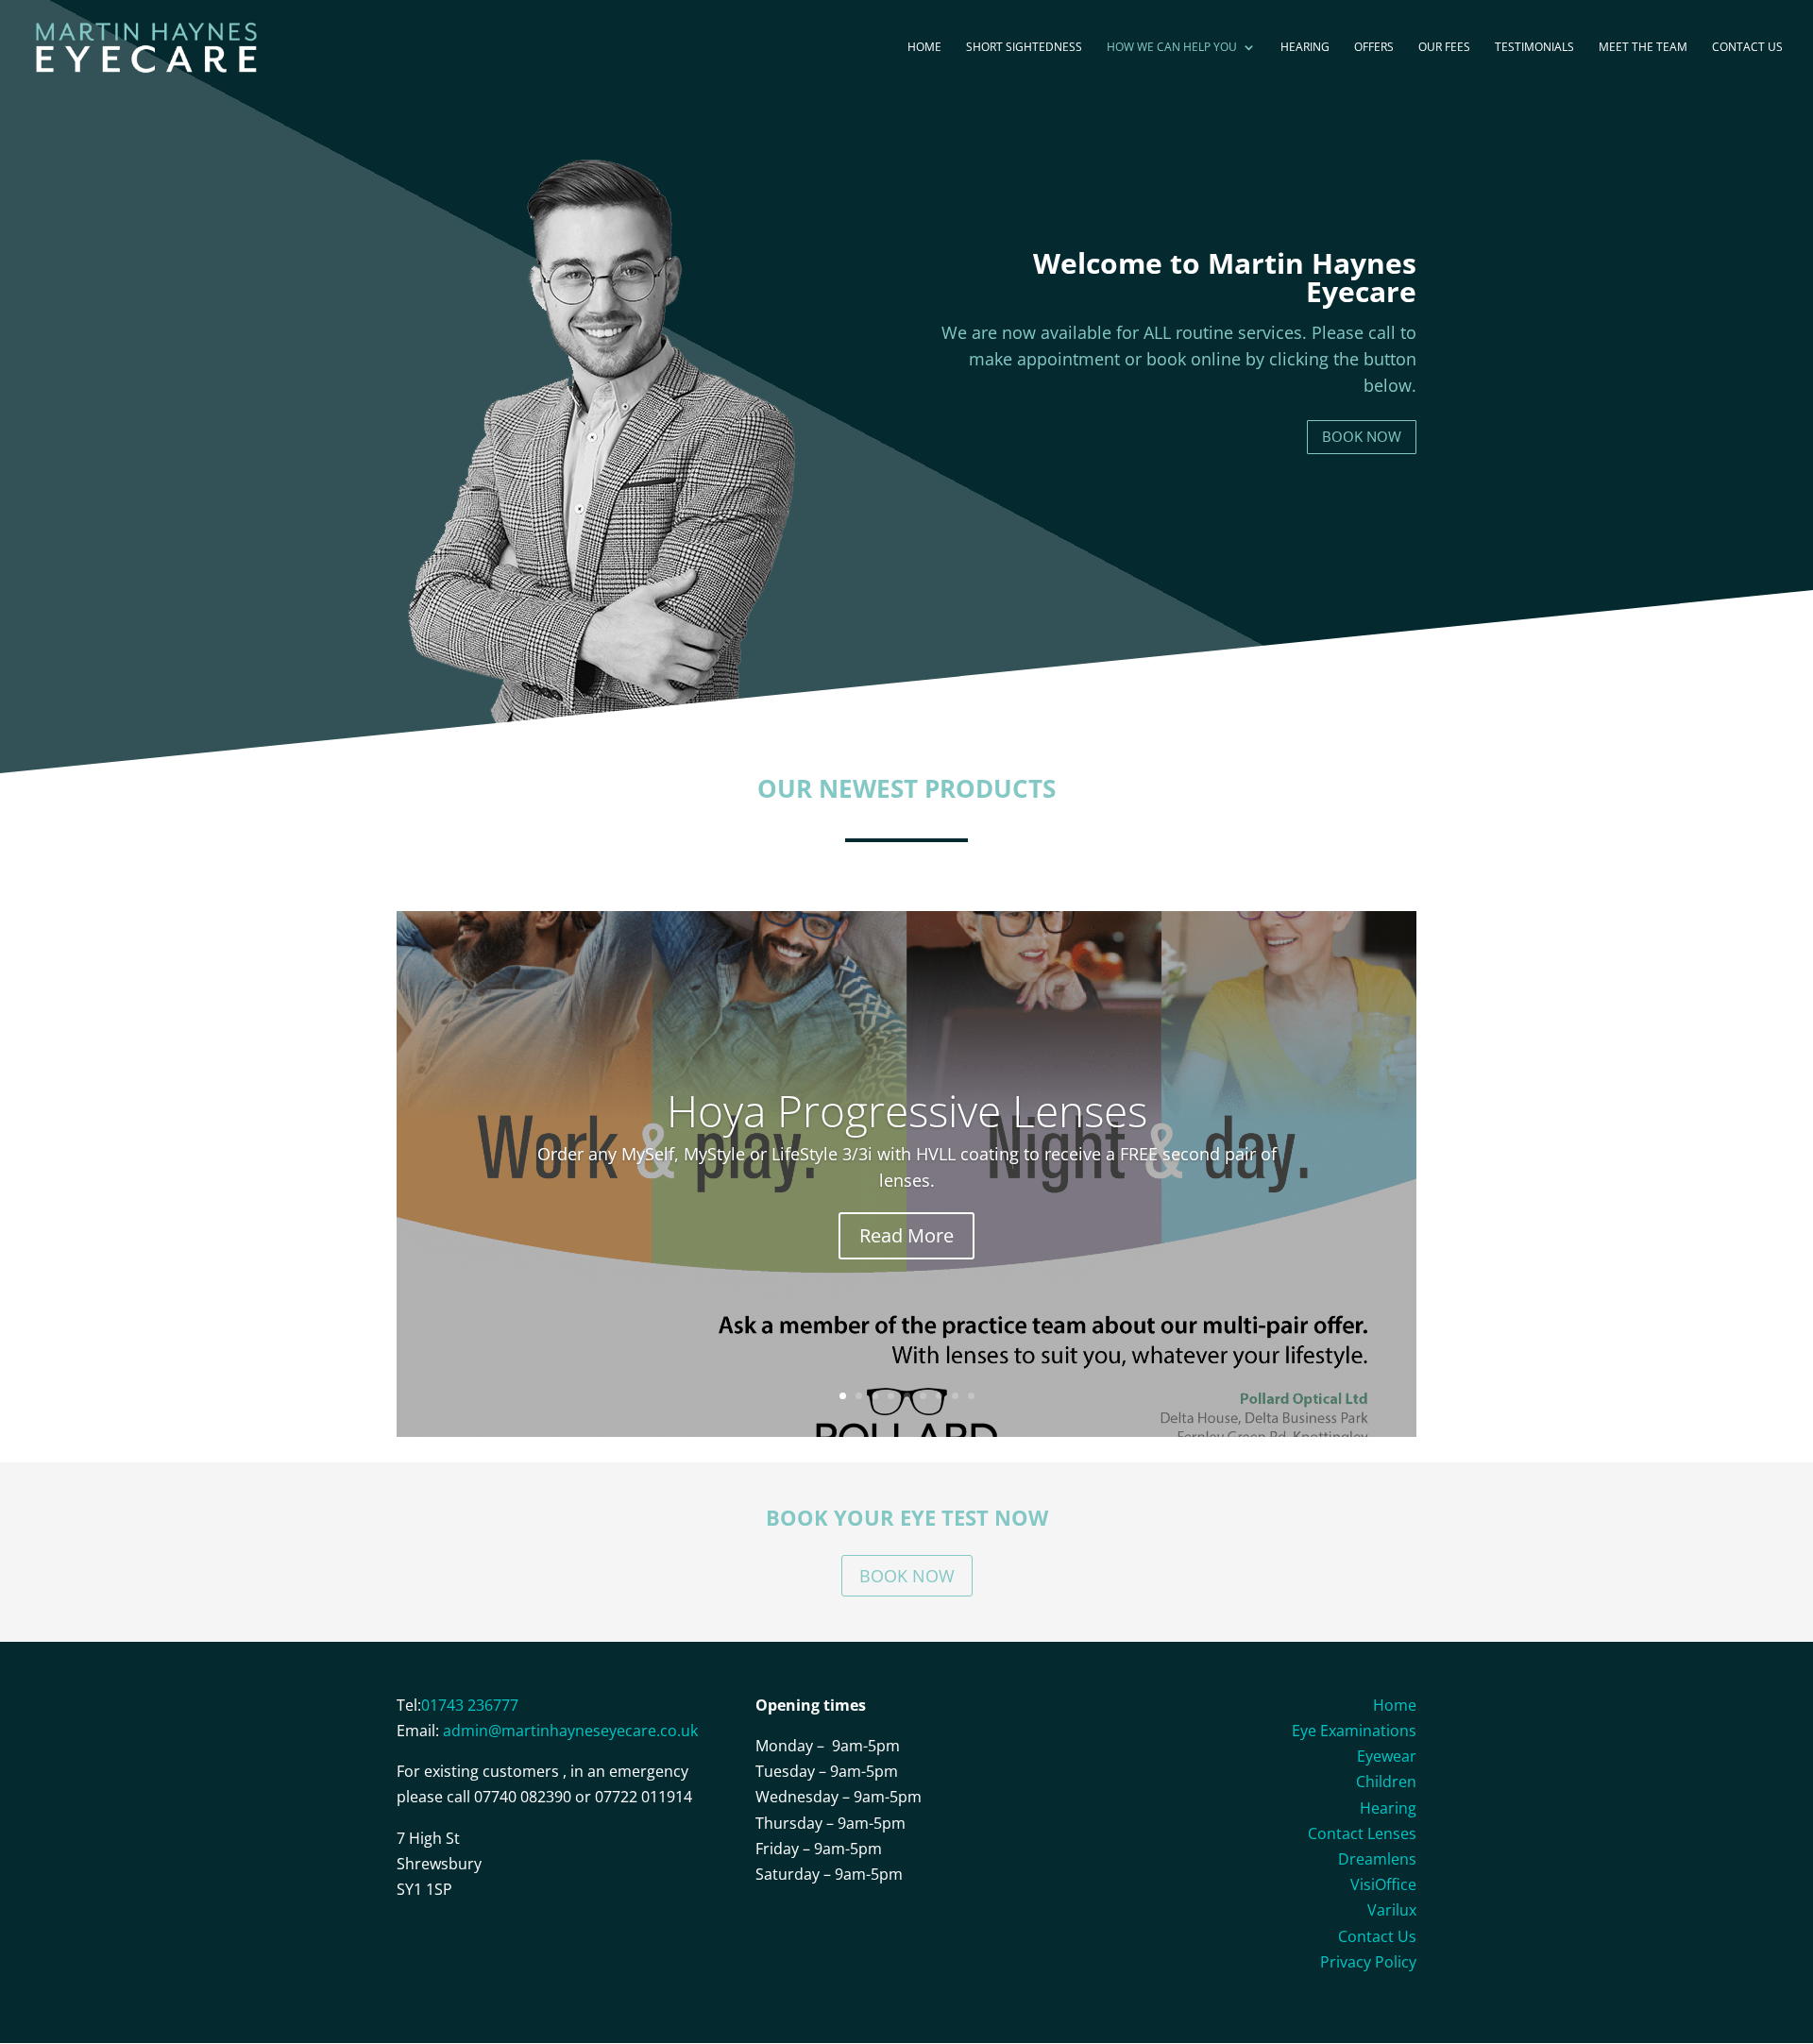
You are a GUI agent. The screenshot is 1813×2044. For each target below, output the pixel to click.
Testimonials (1534, 48)
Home (924, 48)
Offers (1374, 48)
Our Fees (1444, 48)
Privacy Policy (1368, 1962)
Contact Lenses (1362, 1833)
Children (1386, 1782)
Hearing (1305, 48)
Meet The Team (1643, 48)
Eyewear (1387, 1756)
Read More (906, 1235)
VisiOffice (1383, 1884)
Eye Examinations (1354, 1731)
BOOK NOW (1362, 436)
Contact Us (1747, 48)
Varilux (1392, 1910)
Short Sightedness (1024, 48)
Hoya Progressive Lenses (907, 1110)
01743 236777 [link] (470, 1705)
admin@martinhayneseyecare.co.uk (570, 1731)
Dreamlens (1377, 1859)
